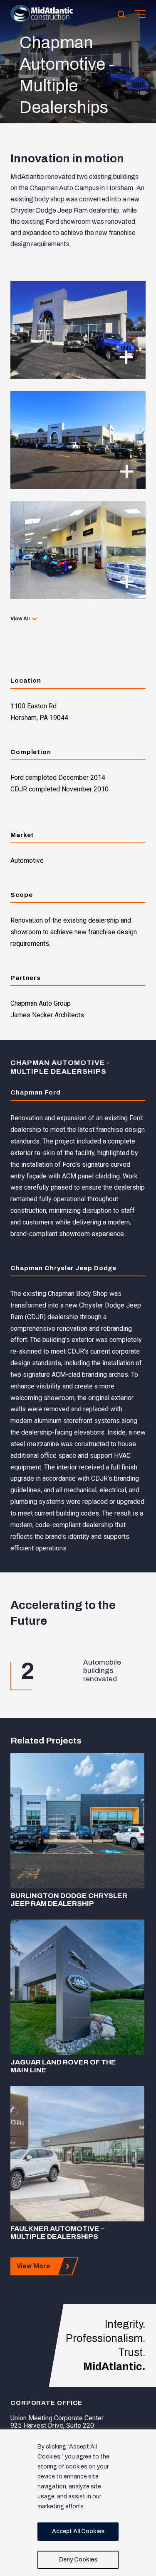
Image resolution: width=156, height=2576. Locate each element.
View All (20, 619)
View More (33, 2266)
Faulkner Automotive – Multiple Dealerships (57, 2233)
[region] (78, 2503)
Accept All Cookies (78, 2531)
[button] (42, 20)
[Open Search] (121, 14)
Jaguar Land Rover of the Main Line (63, 2066)
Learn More (78, 1821)
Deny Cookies (78, 2560)
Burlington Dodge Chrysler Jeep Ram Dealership (69, 1900)
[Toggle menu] (140, 14)
